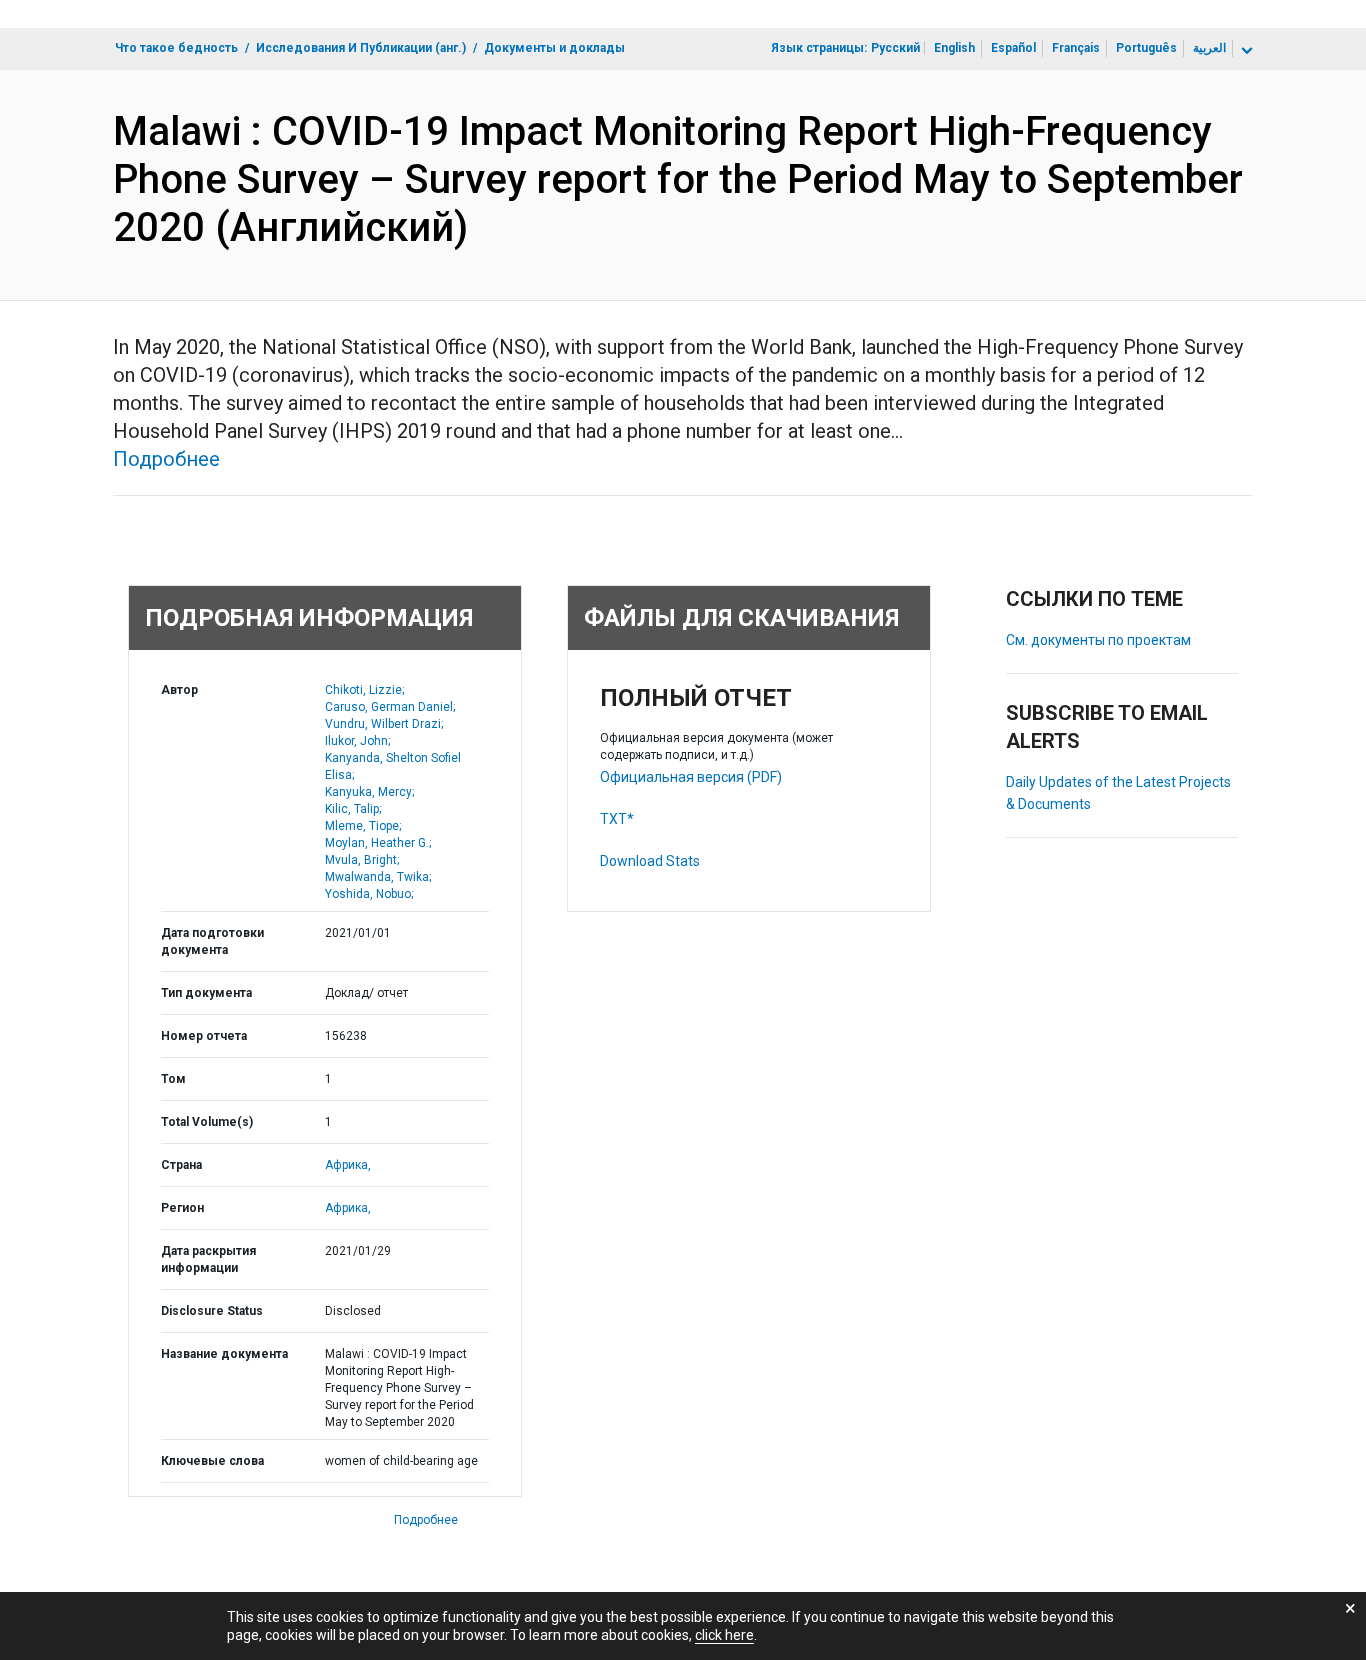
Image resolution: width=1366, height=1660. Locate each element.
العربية (1209, 48)
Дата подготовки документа (212, 941)
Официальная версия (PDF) (691, 777)
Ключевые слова (212, 1461)
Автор (179, 690)
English (954, 48)
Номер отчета (204, 1036)
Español (1013, 48)
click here (724, 1635)
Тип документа (206, 993)
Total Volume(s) (207, 1122)
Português (1146, 48)
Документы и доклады (554, 48)
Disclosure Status (212, 1311)
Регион (182, 1208)
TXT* (617, 819)
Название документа (224, 1354)
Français (1076, 48)
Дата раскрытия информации (208, 1259)
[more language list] (1245, 51)
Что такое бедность (176, 48)
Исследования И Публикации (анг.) (361, 48)
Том (173, 1079)
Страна (181, 1165)
